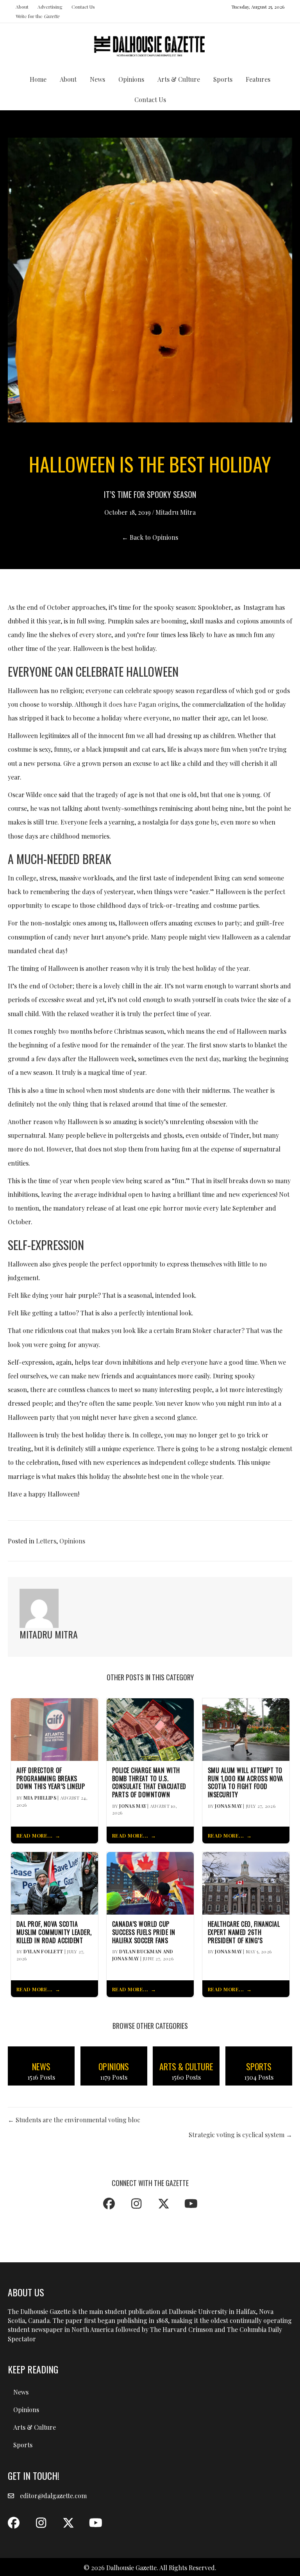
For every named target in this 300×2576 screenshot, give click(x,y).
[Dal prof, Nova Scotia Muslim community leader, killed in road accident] (54, 1882)
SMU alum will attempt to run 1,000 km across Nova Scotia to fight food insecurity (246, 1783)
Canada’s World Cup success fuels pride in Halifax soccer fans (144, 1932)
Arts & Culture (179, 79)
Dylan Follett (43, 1951)
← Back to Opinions (150, 537)
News (97, 79)
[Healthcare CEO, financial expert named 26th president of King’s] (246, 1882)
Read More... (35, 1835)
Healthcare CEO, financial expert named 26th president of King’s (244, 1932)
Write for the (37, 16)
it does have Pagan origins (141, 704)
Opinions (131, 79)
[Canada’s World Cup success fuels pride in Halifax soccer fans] (150, 1882)
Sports (223, 79)
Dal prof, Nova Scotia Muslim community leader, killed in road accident (54, 1932)
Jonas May (133, 1806)
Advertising (50, 7)
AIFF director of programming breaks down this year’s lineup (51, 1778)
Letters (46, 1541)
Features (258, 79)
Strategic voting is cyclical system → (240, 2135)
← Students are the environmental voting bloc (74, 2120)
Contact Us (83, 7)
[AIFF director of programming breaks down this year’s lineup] (54, 1729)
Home (38, 79)
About (22, 7)
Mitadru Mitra (176, 512)
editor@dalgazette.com (53, 2496)
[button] (109, 2204)
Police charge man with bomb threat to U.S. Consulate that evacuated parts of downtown (149, 1783)
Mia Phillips (40, 1798)
